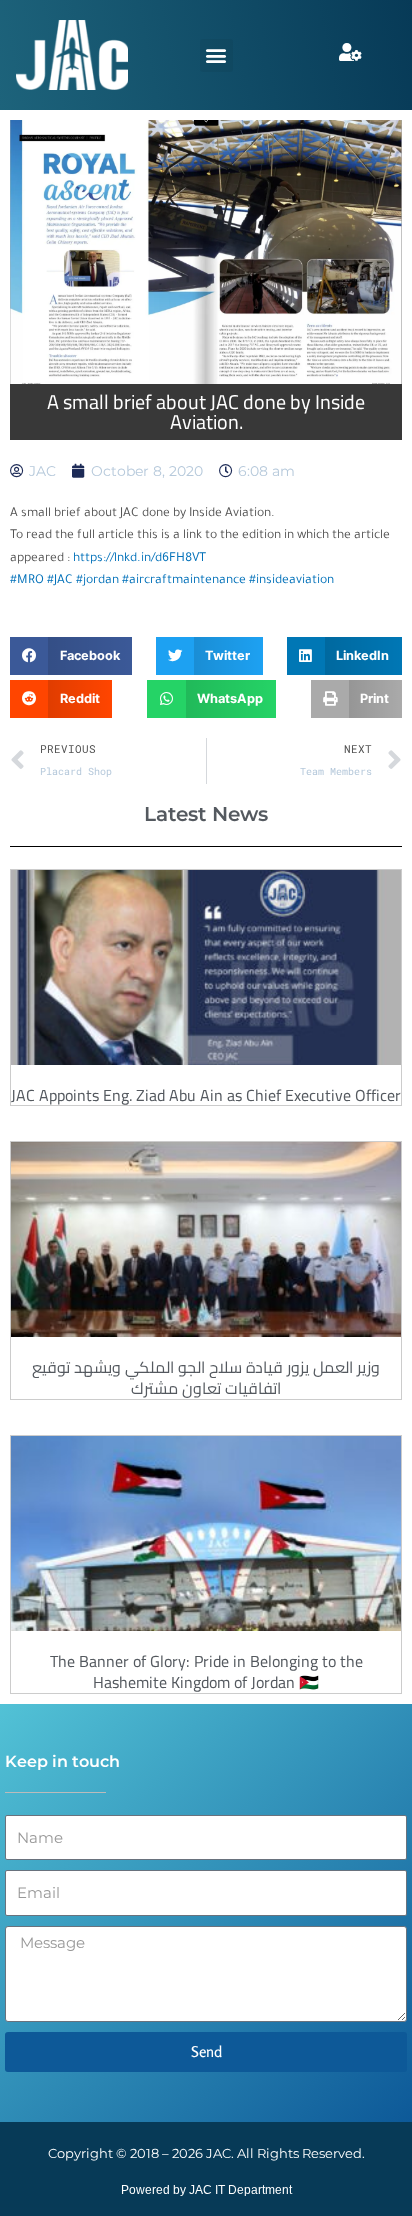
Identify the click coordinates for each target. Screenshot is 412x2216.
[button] (216, 55)
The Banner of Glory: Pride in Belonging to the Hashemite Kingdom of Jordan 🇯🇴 (206, 1671)
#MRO (27, 581)
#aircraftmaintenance (184, 581)
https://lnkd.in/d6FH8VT (139, 559)
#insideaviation (291, 581)
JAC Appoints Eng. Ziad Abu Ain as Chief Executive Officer (206, 1095)
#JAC (60, 581)
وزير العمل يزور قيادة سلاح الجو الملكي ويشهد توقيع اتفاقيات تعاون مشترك (206, 1377)
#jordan (97, 581)
